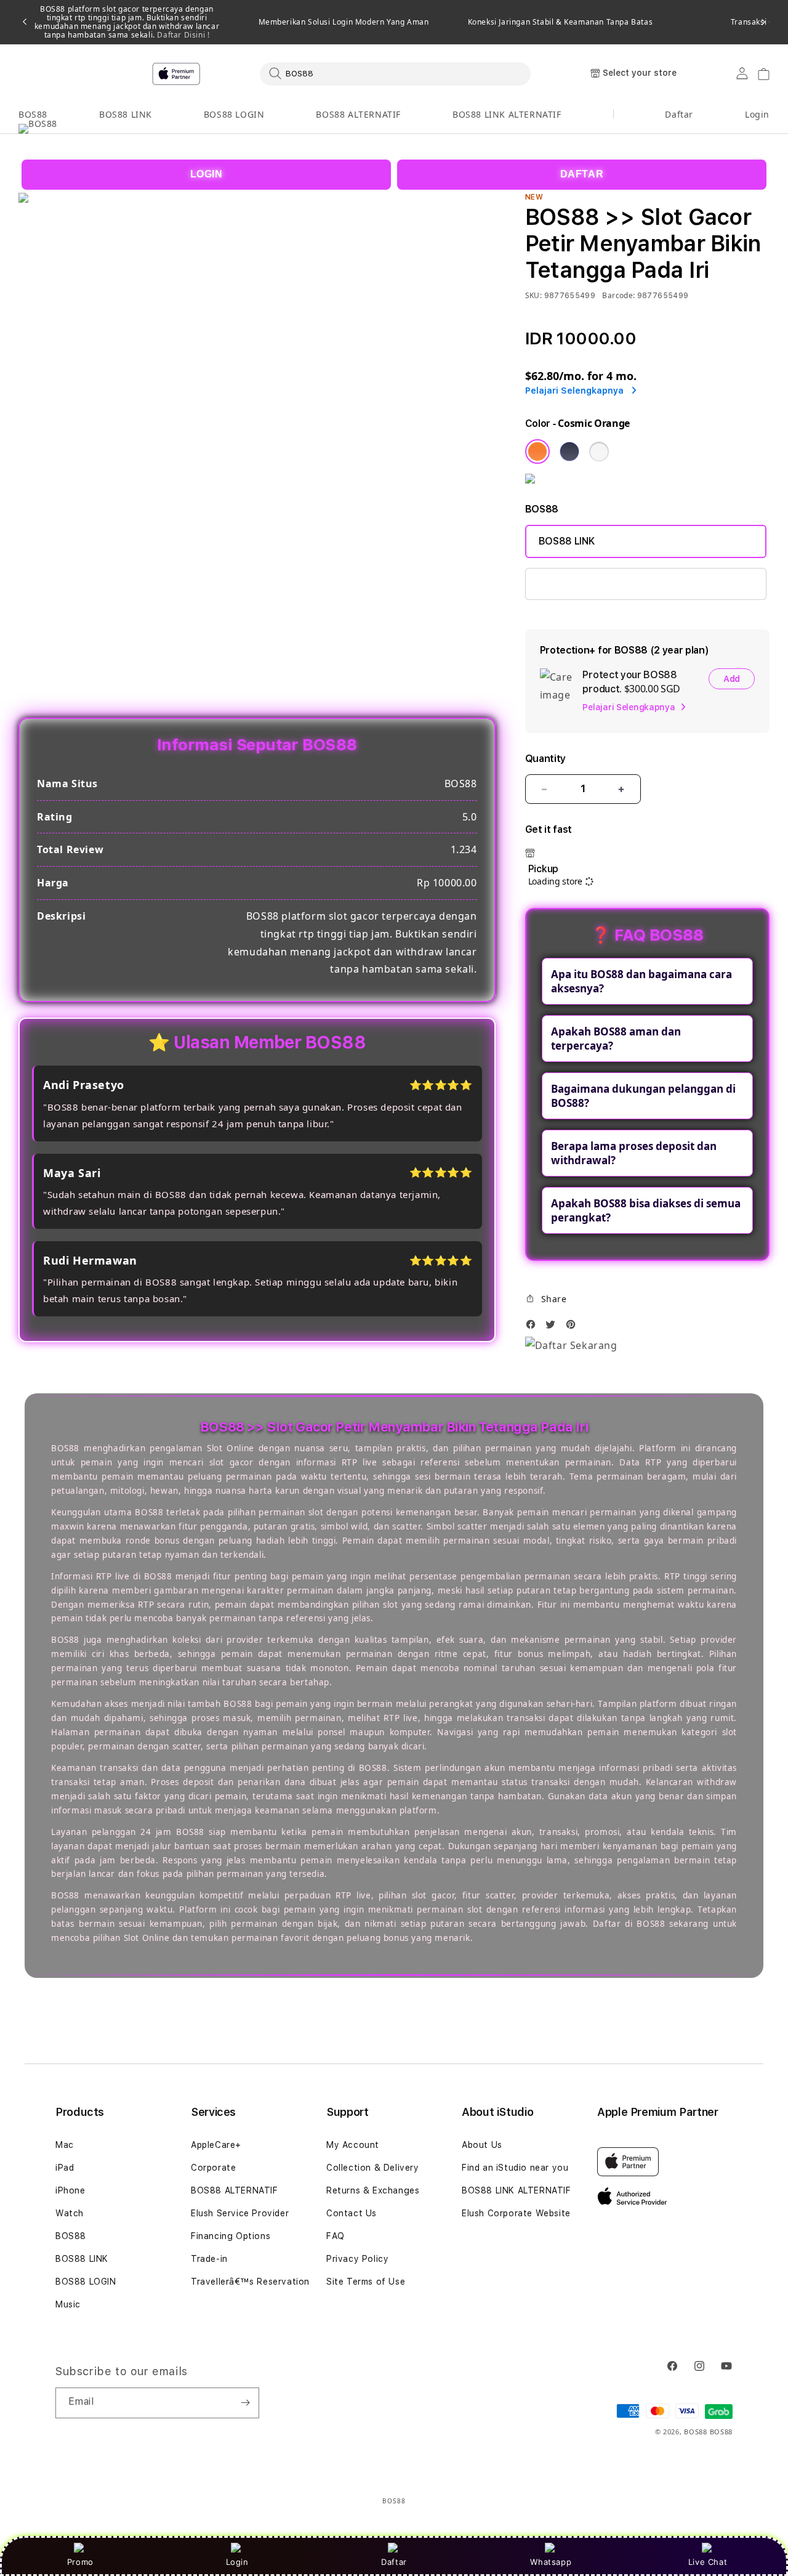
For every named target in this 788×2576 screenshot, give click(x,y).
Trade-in (209, 2259)
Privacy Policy (357, 2259)
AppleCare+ (216, 2145)
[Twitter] (553, 1328)
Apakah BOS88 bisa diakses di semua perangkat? (646, 1210)
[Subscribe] (245, 2403)
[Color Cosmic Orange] (537, 452)
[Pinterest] (574, 1328)
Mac (65, 2145)
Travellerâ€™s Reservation (250, 2282)
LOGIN (207, 174)
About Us (482, 2145)
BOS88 (33, 114)
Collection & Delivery (373, 2168)
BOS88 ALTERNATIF (358, 114)
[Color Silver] (599, 452)
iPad (65, 2168)
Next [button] (763, 22)
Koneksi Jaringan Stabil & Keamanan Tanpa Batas (561, 22)
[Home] (234, 74)
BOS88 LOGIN (234, 114)
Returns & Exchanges (373, 2190)
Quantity (545, 759)
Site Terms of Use (366, 2282)
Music (68, 2304)
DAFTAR (582, 174)
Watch (70, 2213)
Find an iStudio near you (515, 2168)
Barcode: (618, 295)
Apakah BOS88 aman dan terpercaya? (616, 1039)
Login (237, 2562)
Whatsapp (551, 2562)
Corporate (213, 2168)
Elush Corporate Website (516, 2213)
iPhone (70, 2190)
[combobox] (395, 73)
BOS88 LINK (126, 114)
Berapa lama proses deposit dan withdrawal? (634, 1153)
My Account (353, 2145)
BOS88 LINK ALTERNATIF (507, 114)
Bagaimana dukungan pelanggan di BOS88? (643, 1096)
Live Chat (708, 2562)
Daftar (394, 2562)
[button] (33, 115)
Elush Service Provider (240, 2213)
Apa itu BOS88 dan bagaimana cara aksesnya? (641, 981)
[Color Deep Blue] (569, 452)
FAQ (336, 2236)
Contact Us (352, 2213)
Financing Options (231, 2236)
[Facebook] (534, 1328)
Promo (80, 2562)
